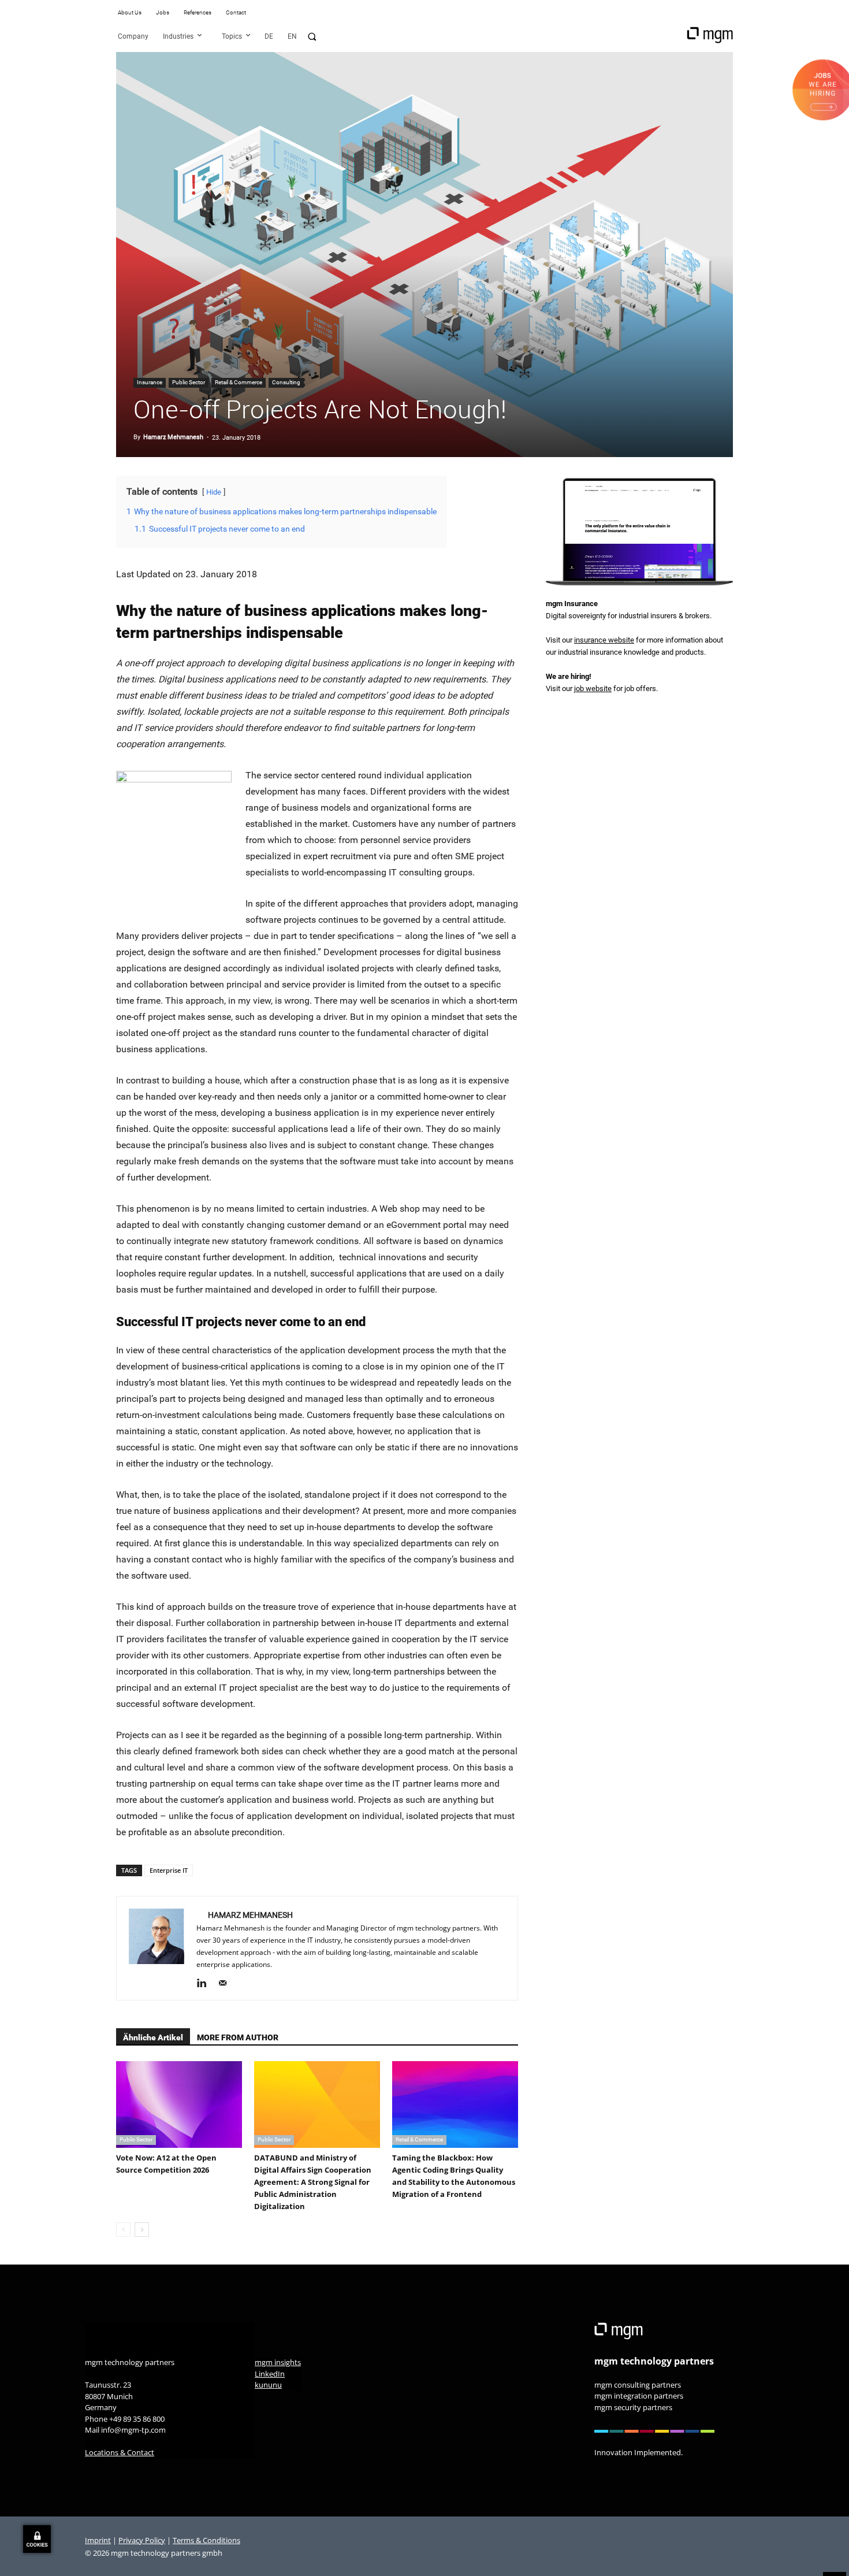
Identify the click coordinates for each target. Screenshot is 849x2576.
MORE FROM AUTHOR (238, 2037)
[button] (312, 36)
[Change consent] (37, 2539)
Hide (214, 492)
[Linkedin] (206, 1984)
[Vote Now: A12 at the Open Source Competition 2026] (179, 2104)
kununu (268, 2385)
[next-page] (142, 2230)
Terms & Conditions (206, 2540)
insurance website (604, 640)
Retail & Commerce (239, 382)
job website (593, 688)
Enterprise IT (169, 1870)
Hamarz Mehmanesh (173, 437)
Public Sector (189, 382)
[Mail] (227, 1984)
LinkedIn (270, 2373)
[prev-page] (123, 2230)
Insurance (150, 382)
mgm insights (278, 2362)
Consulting (286, 382)
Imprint (98, 2540)
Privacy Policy (142, 2540)
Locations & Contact (120, 2452)
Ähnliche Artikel (153, 2037)
